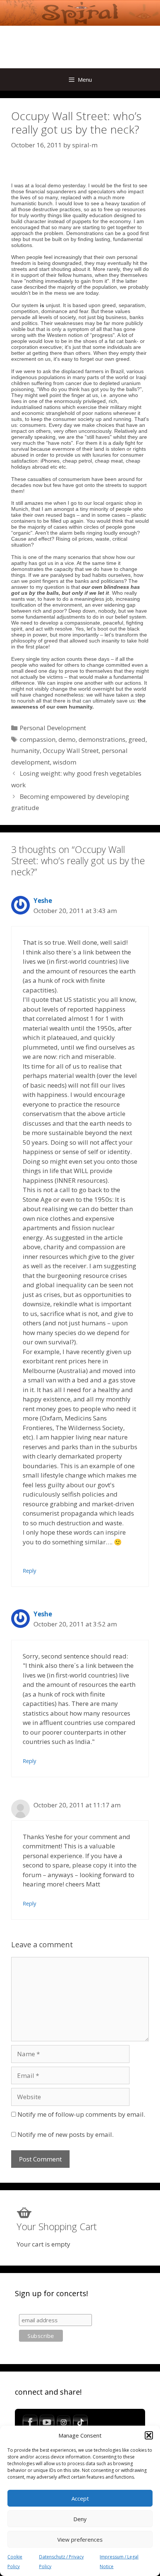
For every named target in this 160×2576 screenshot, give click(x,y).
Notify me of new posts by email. (65, 2134)
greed (137, 739)
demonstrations (102, 739)
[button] (149, 2435)
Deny (80, 2519)
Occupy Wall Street (71, 751)
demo (67, 739)
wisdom (65, 762)
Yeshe (43, 901)
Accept (80, 2498)
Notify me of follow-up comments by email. (81, 2114)
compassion (38, 739)
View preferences (80, 2539)
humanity (25, 751)
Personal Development (53, 728)
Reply (29, 1571)
